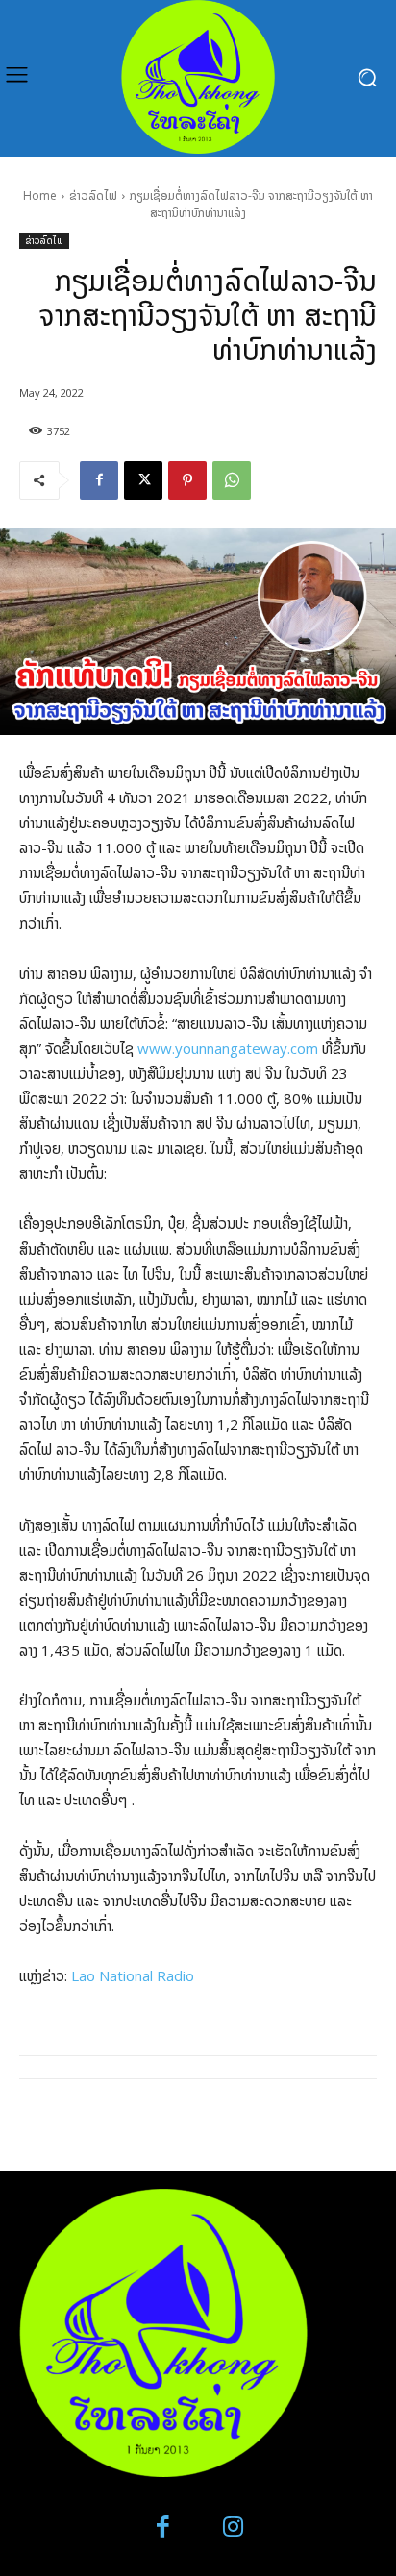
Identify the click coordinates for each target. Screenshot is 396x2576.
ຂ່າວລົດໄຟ (93, 196)
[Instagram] (233, 2527)
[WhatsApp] (232, 480)
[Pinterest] (187, 480)
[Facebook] (99, 480)
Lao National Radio (133, 1975)
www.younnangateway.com (228, 1048)
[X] (143, 480)
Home (40, 196)
